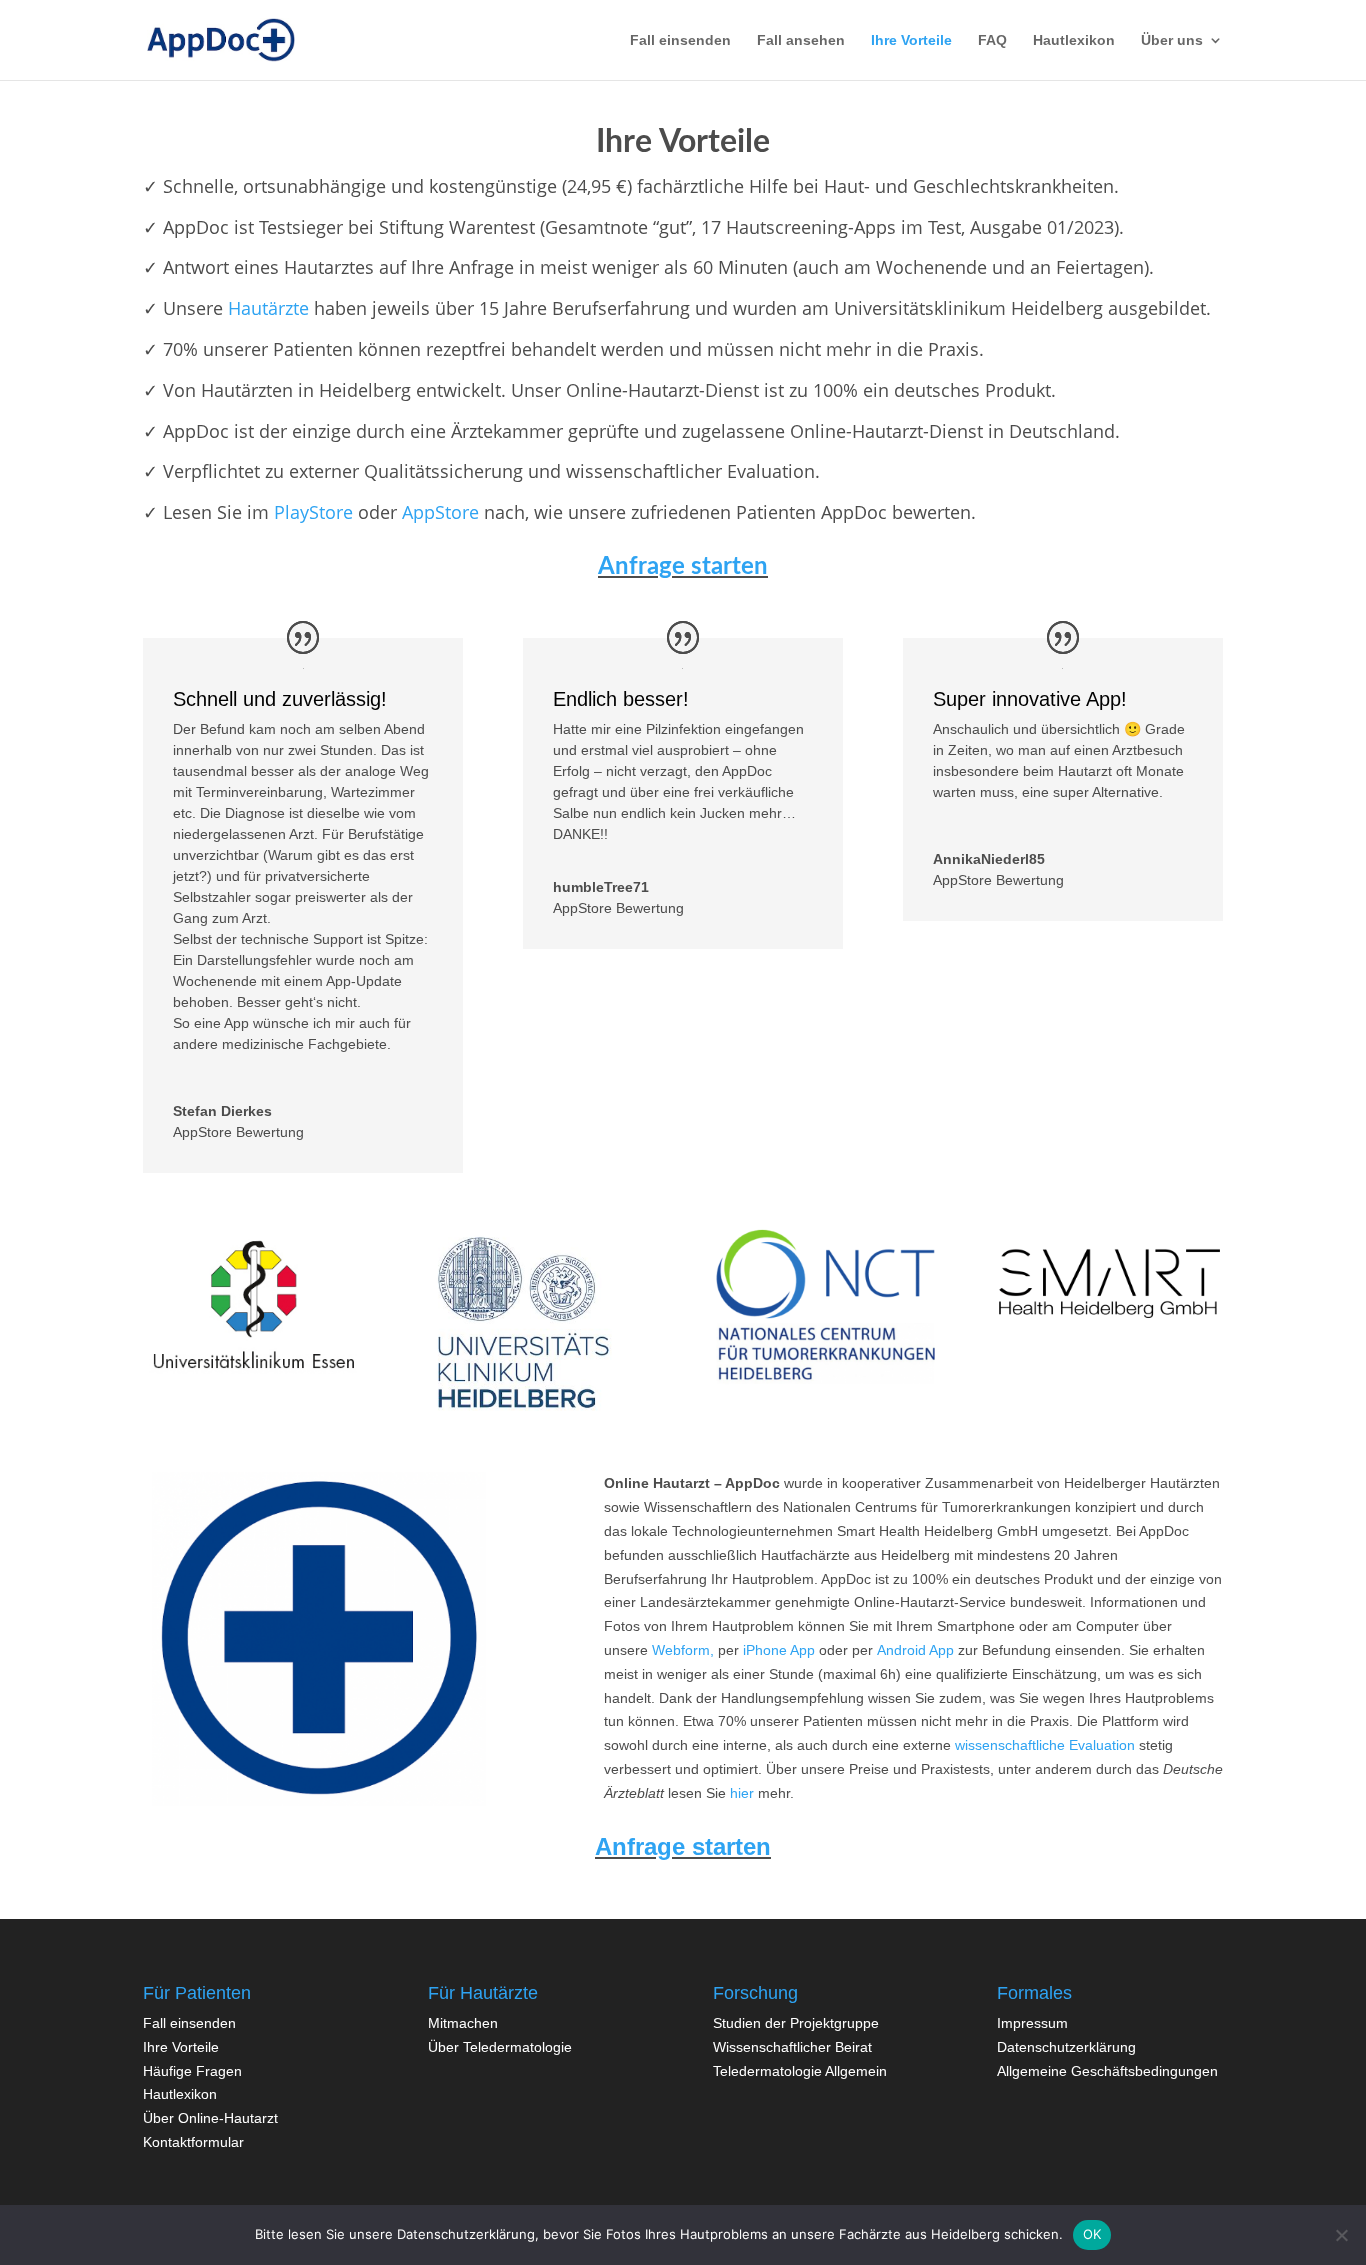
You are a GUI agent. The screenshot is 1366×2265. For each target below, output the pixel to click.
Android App (915, 1650)
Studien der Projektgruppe (796, 2023)
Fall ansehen (801, 40)
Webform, (683, 1650)
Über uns (1172, 40)
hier (742, 1793)
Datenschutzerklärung (1066, 2047)
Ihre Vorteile (911, 40)
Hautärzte (268, 308)
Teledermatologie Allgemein (800, 2071)
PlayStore (313, 512)
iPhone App (779, 1650)
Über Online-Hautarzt (210, 2118)
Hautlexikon (1074, 40)
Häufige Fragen (192, 2071)
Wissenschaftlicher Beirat (792, 2047)
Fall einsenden (189, 2023)
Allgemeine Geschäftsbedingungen (1107, 2071)
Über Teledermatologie (500, 2047)
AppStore (440, 512)
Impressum (1032, 2023)
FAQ (992, 40)
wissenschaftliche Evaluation (1045, 1745)
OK (1092, 2234)
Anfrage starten (683, 1846)
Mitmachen (463, 2023)
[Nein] (1341, 2235)
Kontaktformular (193, 2142)
